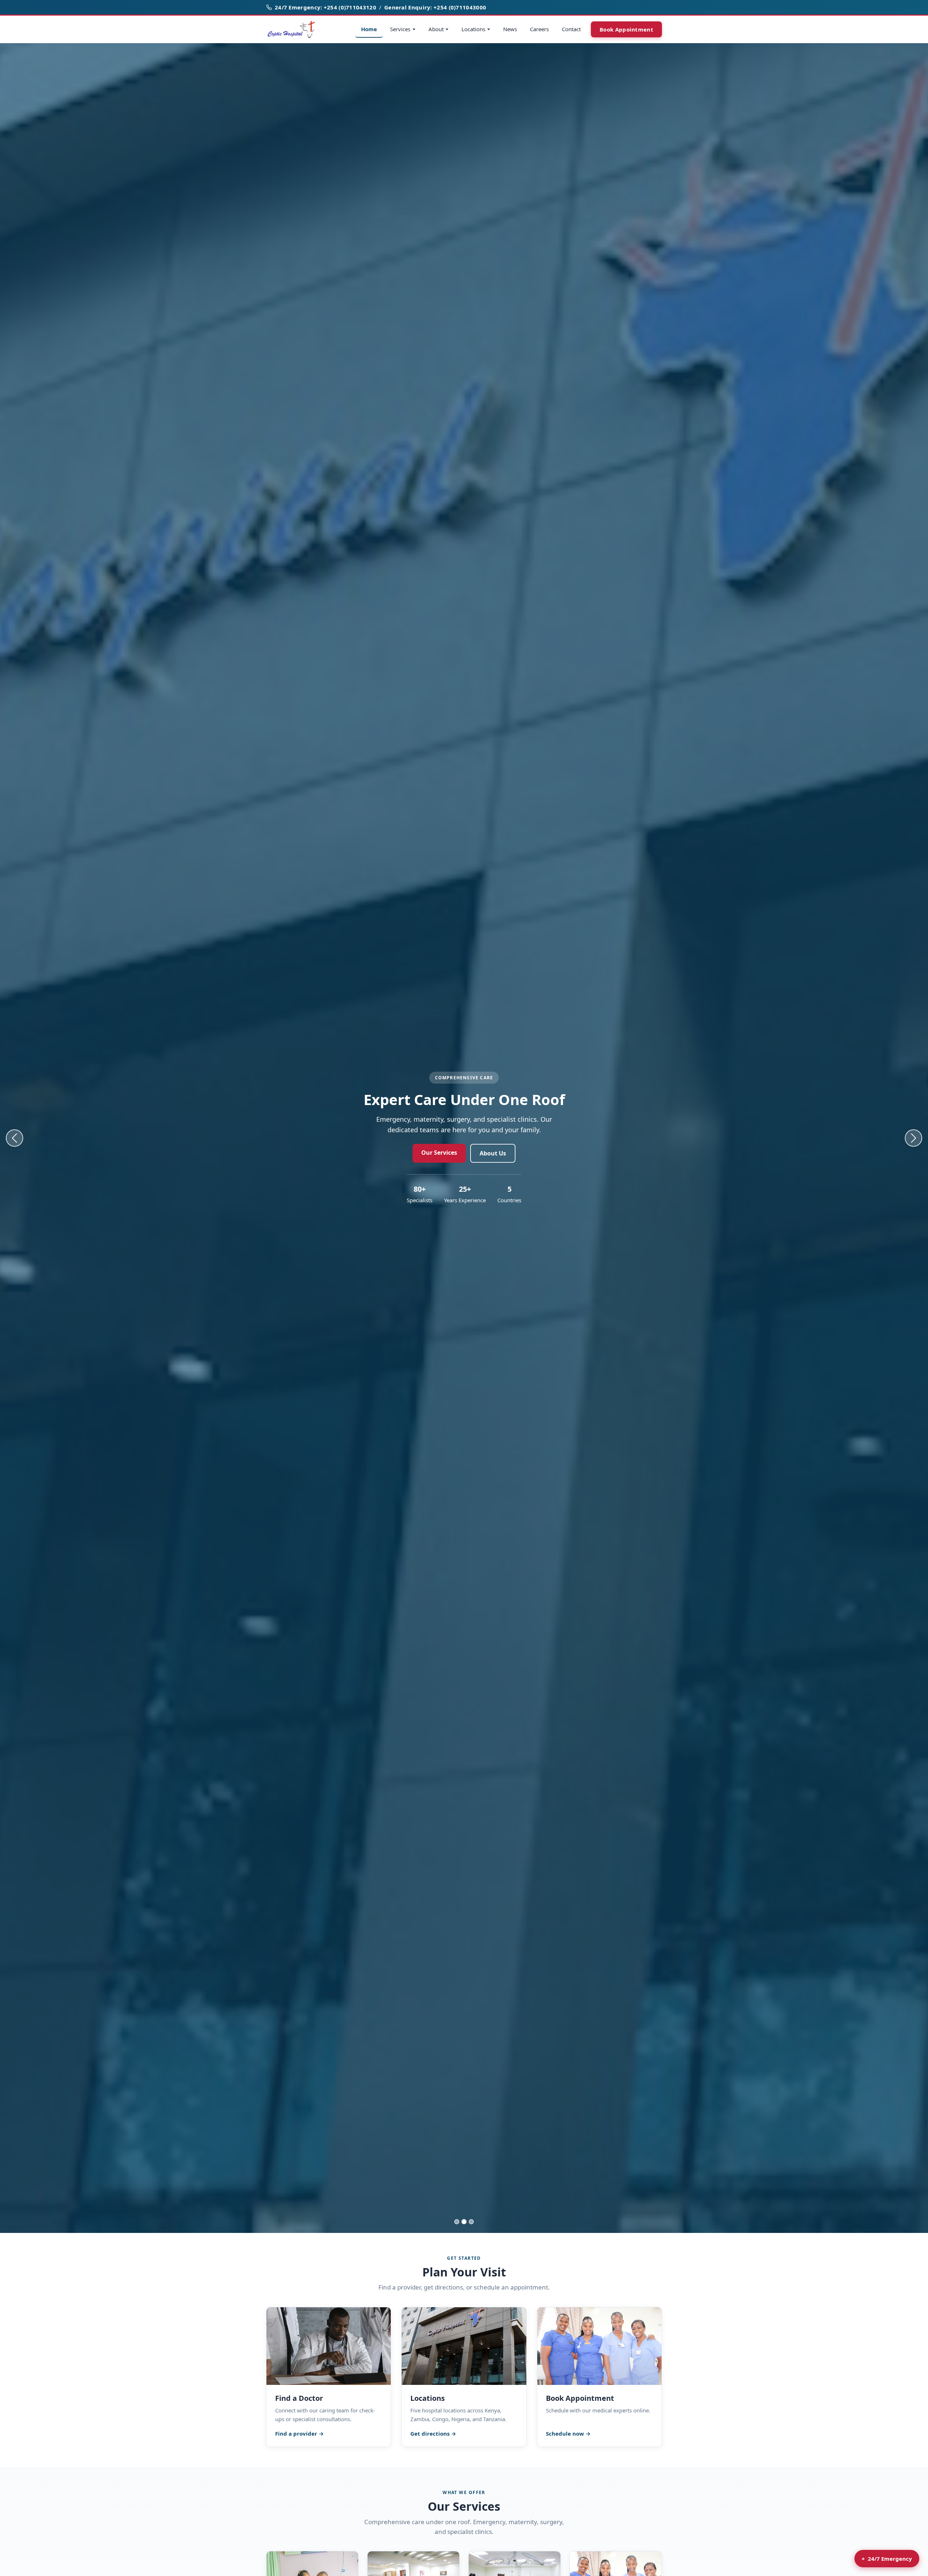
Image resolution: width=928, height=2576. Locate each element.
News (510, 29)
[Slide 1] (457, 2222)
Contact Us (503, 1153)
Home (369, 29)
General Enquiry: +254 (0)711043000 (435, 7)
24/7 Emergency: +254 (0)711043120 (326, 7)
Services (400, 29)
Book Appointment (626, 29)
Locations (473, 29)
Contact (571, 29)
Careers (539, 29)
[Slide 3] (471, 2222)
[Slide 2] (464, 2222)
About (436, 29)
